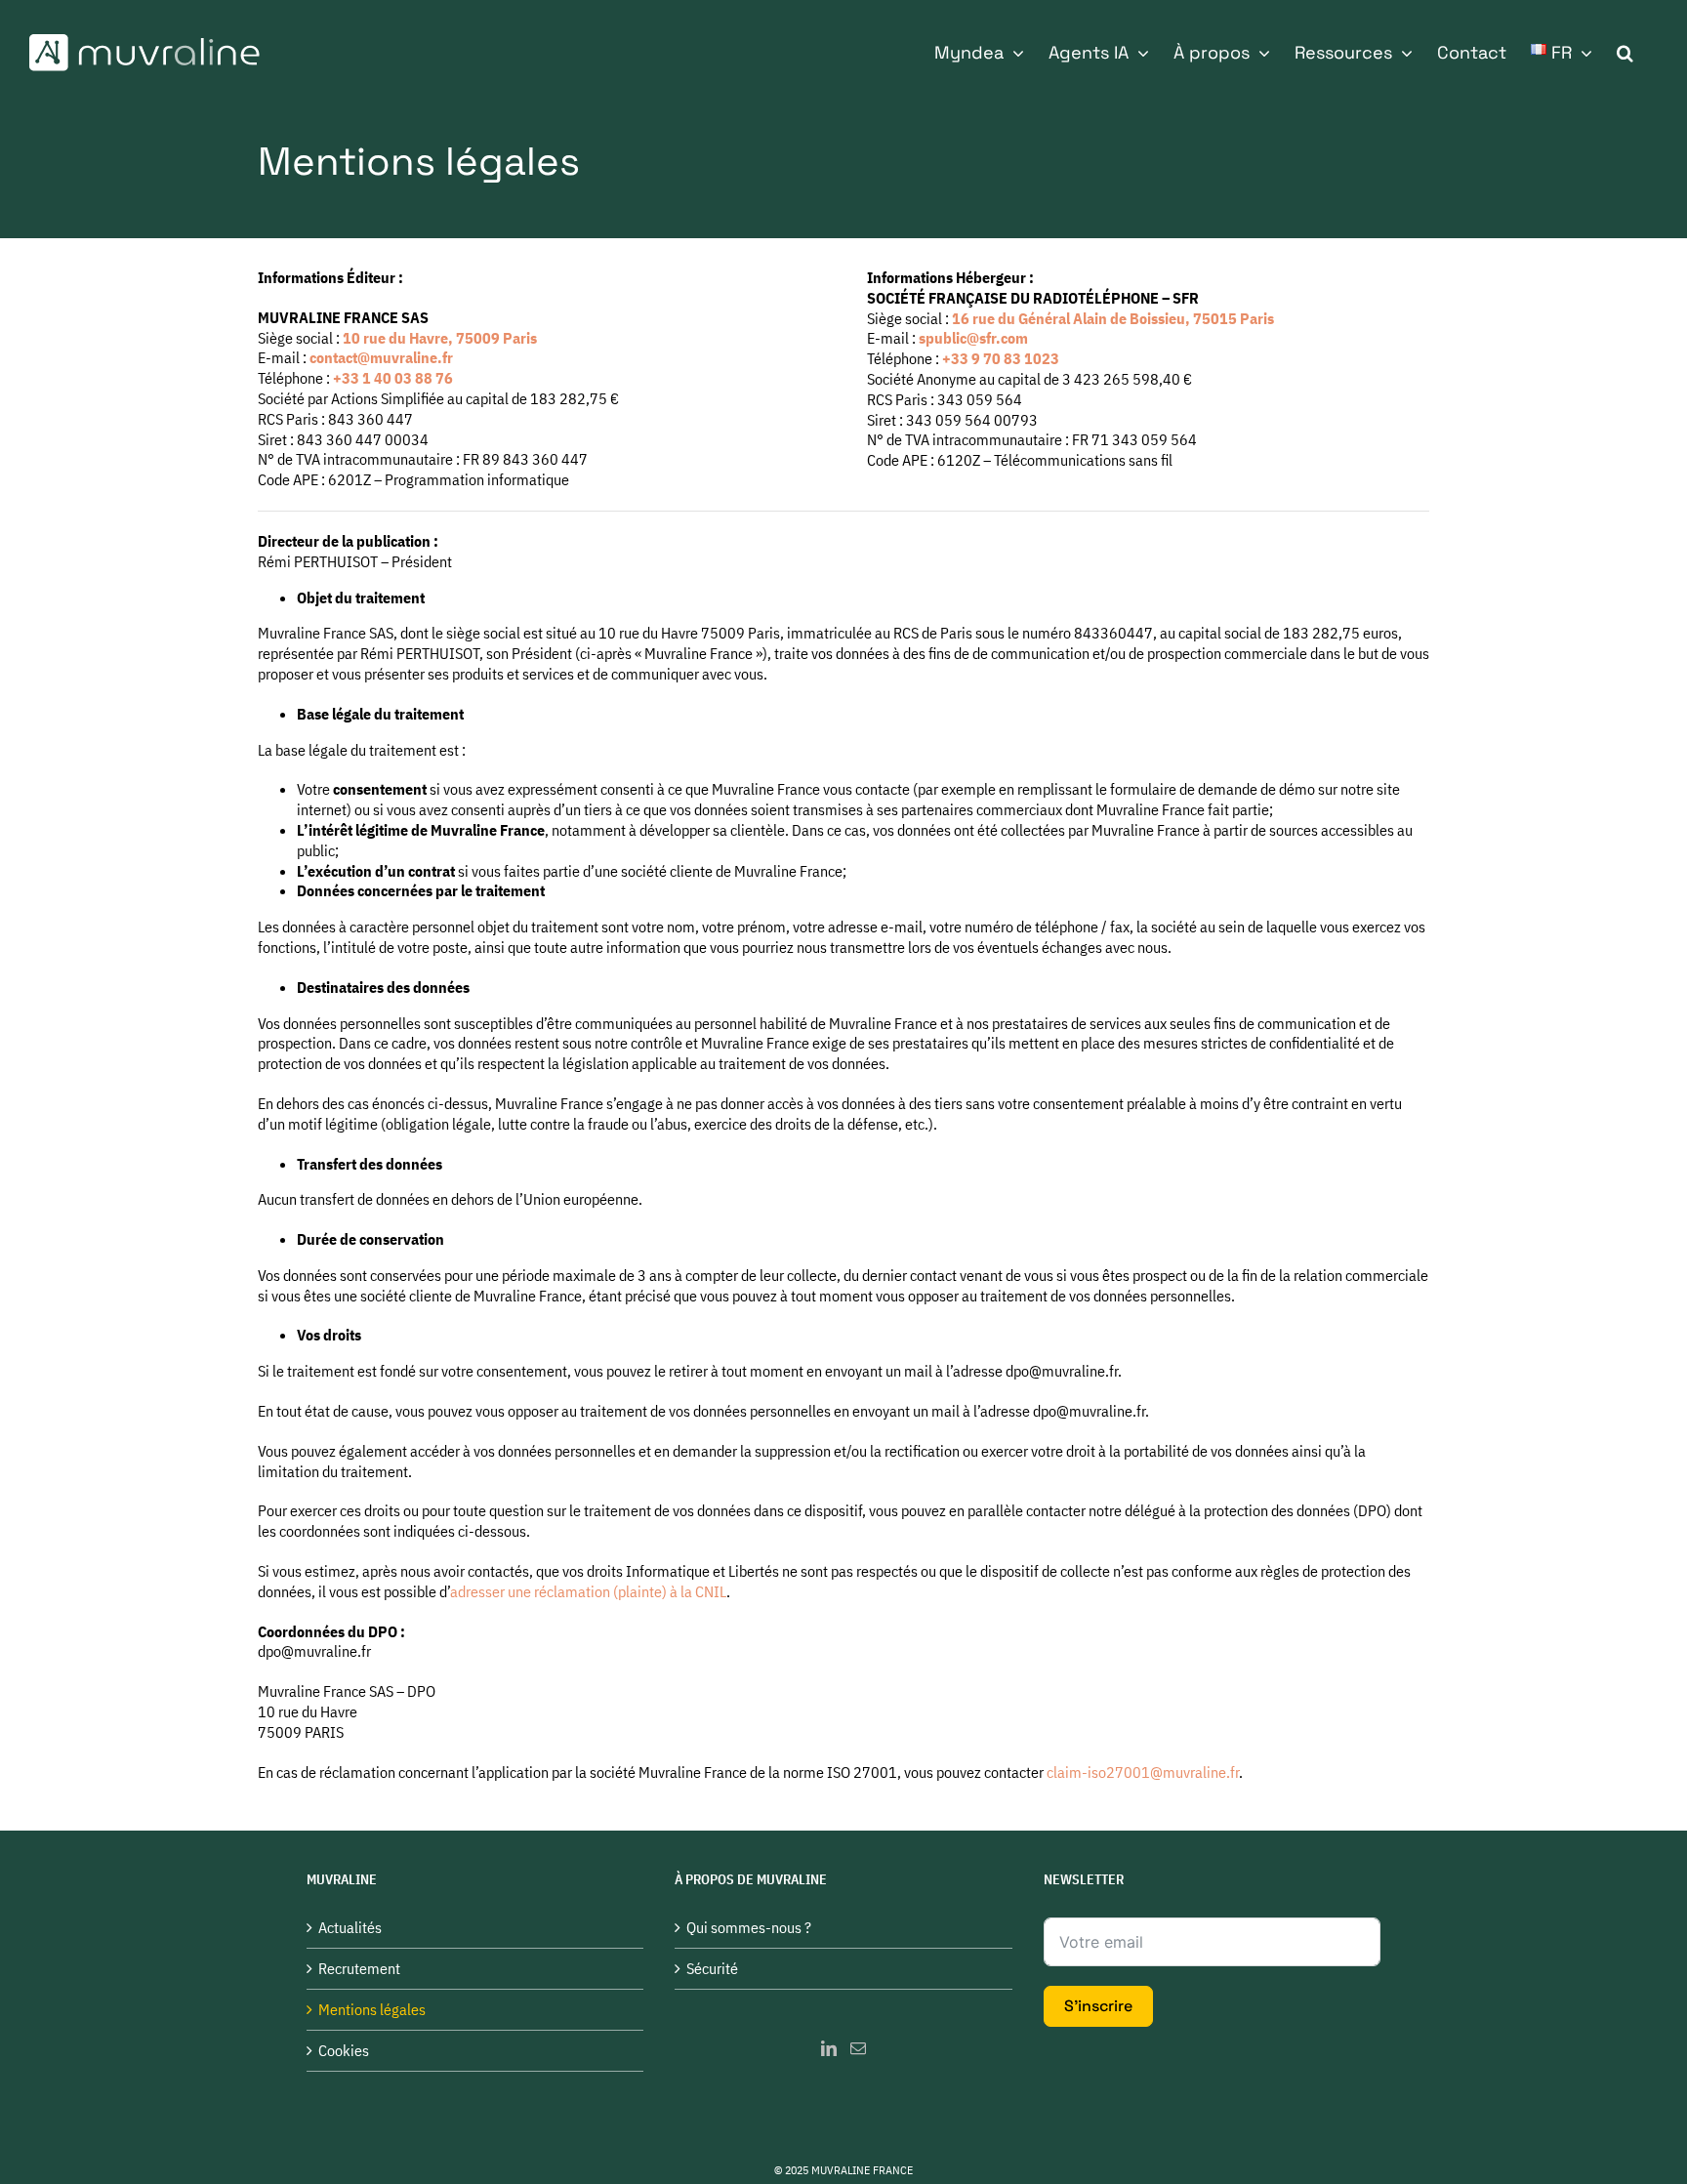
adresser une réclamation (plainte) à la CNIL (588, 1591)
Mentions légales (372, 2009)
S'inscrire (1098, 2006)
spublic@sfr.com (973, 338)
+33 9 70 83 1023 (1001, 358)
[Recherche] (1625, 53)
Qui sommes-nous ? (749, 1927)
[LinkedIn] (829, 2048)
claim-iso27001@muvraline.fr (1143, 1772)
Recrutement (359, 1968)
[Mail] (858, 2048)
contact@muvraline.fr (381, 357)
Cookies (344, 2050)
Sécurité (712, 1968)
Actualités (350, 1927)
